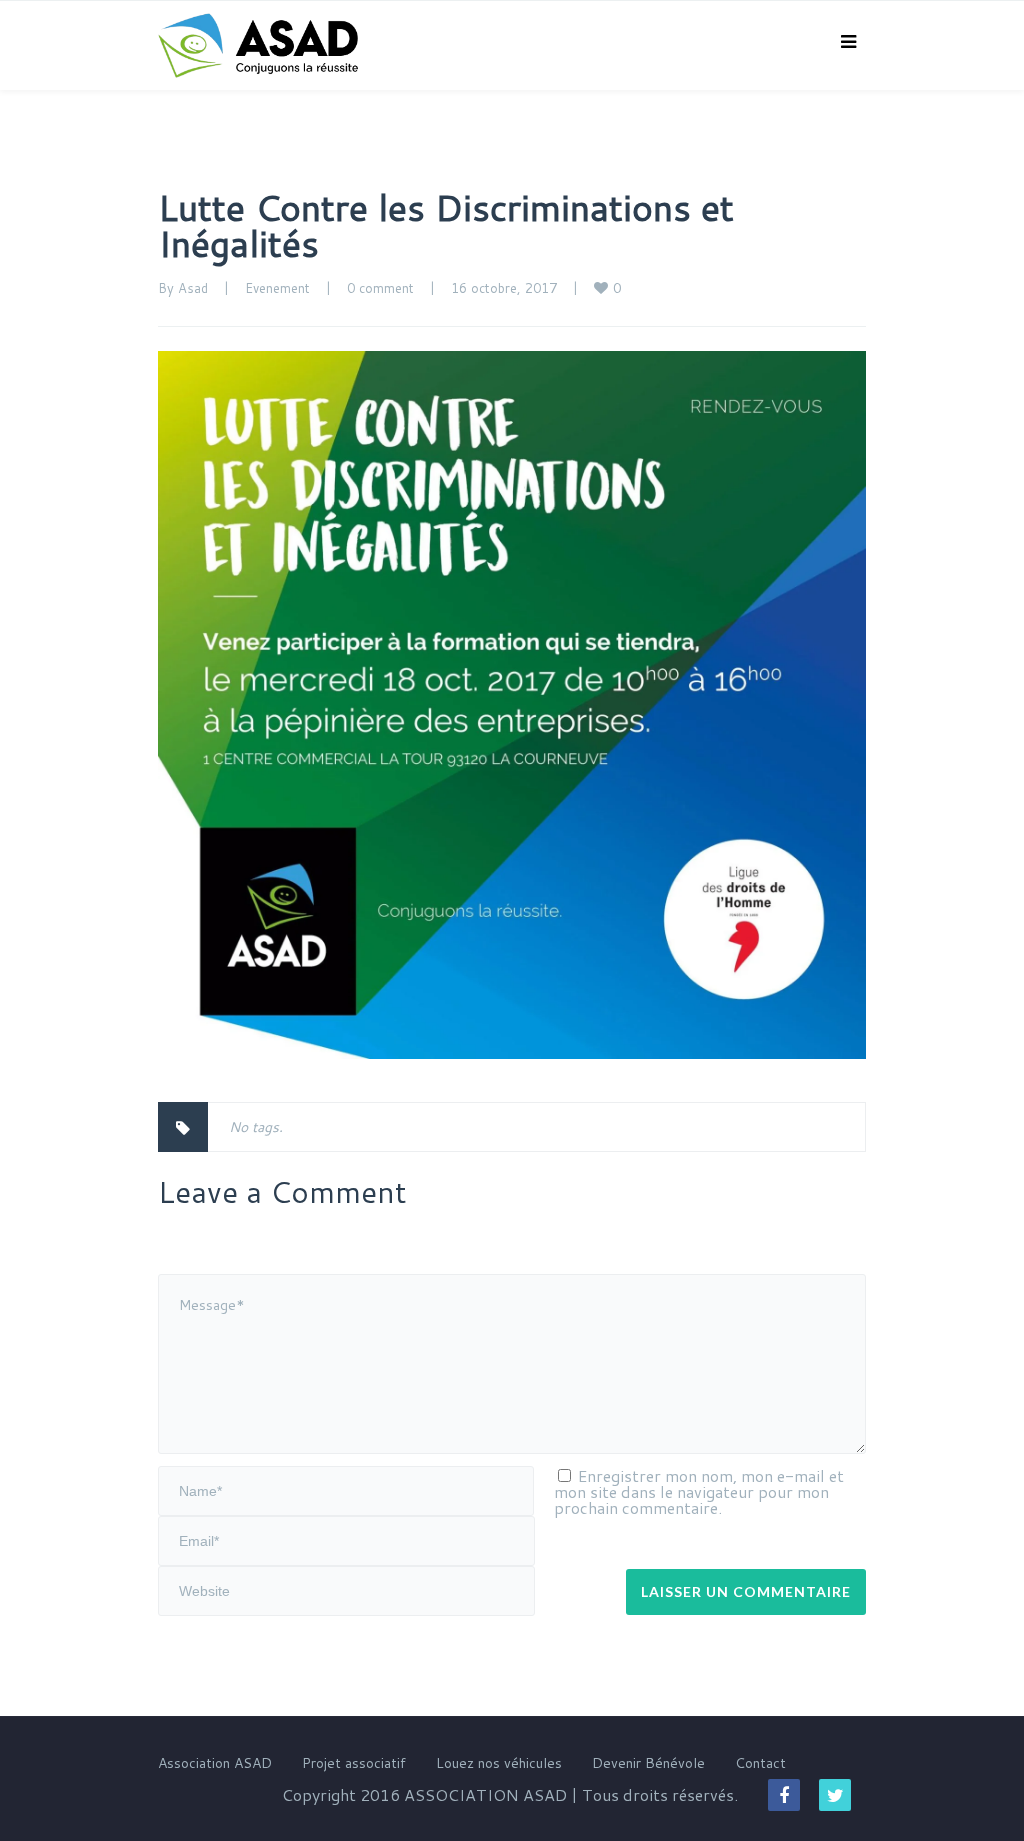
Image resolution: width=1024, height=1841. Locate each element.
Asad (193, 288)
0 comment (380, 288)
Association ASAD (215, 1763)
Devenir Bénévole (648, 1763)
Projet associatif (354, 1763)
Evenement (277, 288)
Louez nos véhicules (499, 1763)
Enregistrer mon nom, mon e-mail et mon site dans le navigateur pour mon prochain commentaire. (699, 1491)
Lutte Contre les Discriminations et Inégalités (446, 225)
